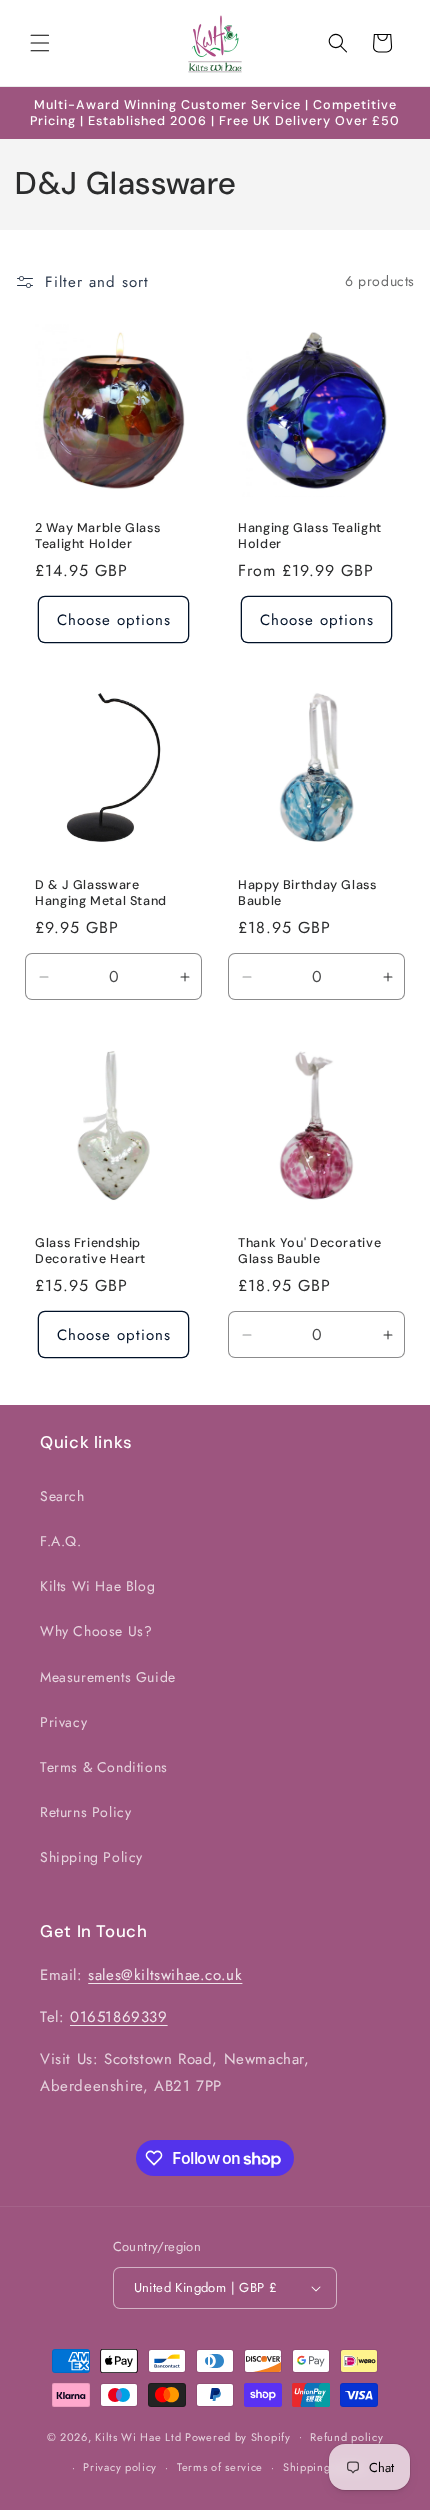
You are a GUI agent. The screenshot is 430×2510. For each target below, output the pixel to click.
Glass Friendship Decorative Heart (90, 1251)
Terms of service (220, 2467)
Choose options (114, 620)
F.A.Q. (61, 1541)
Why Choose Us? (96, 1631)
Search (62, 1496)
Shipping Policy (91, 1857)
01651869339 (119, 2017)
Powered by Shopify (238, 2436)
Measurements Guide (108, 1677)
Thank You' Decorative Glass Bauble (309, 1251)
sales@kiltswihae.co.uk (165, 1975)
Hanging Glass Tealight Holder (310, 536)
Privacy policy (120, 2467)
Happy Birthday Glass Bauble (307, 893)
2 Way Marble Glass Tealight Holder (97, 536)
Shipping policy (325, 2467)
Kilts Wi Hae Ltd (138, 2436)
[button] (40, 43)
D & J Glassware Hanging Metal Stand (101, 893)
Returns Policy (85, 1812)
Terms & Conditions (104, 1767)
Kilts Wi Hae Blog (97, 1586)
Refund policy (346, 2437)
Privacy (63, 1722)
